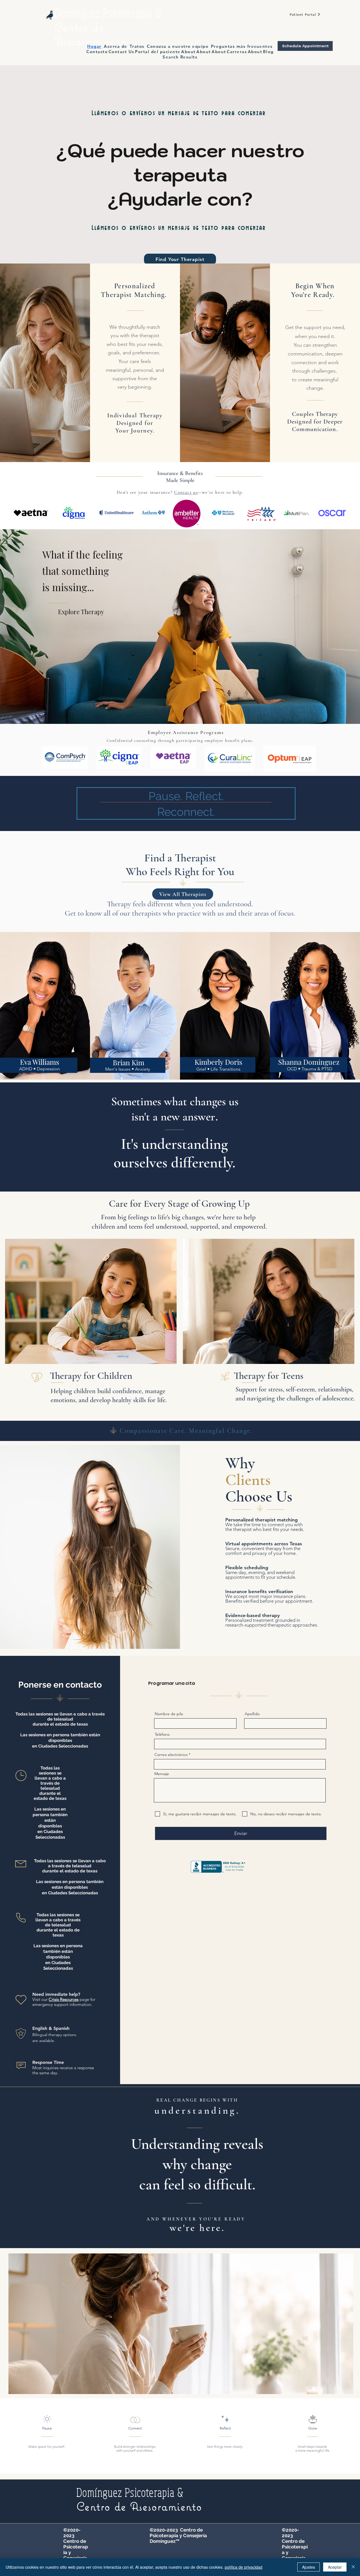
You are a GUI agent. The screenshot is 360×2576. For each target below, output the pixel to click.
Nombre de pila (169, 1714)
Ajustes (309, 2567)
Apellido (252, 1714)
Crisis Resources (64, 1999)
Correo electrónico (171, 1755)
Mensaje (162, 1774)
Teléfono (162, 1734)
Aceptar (335, 2567)
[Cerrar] (353, 2567)
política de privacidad (244, 2567)
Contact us (186, 492)
